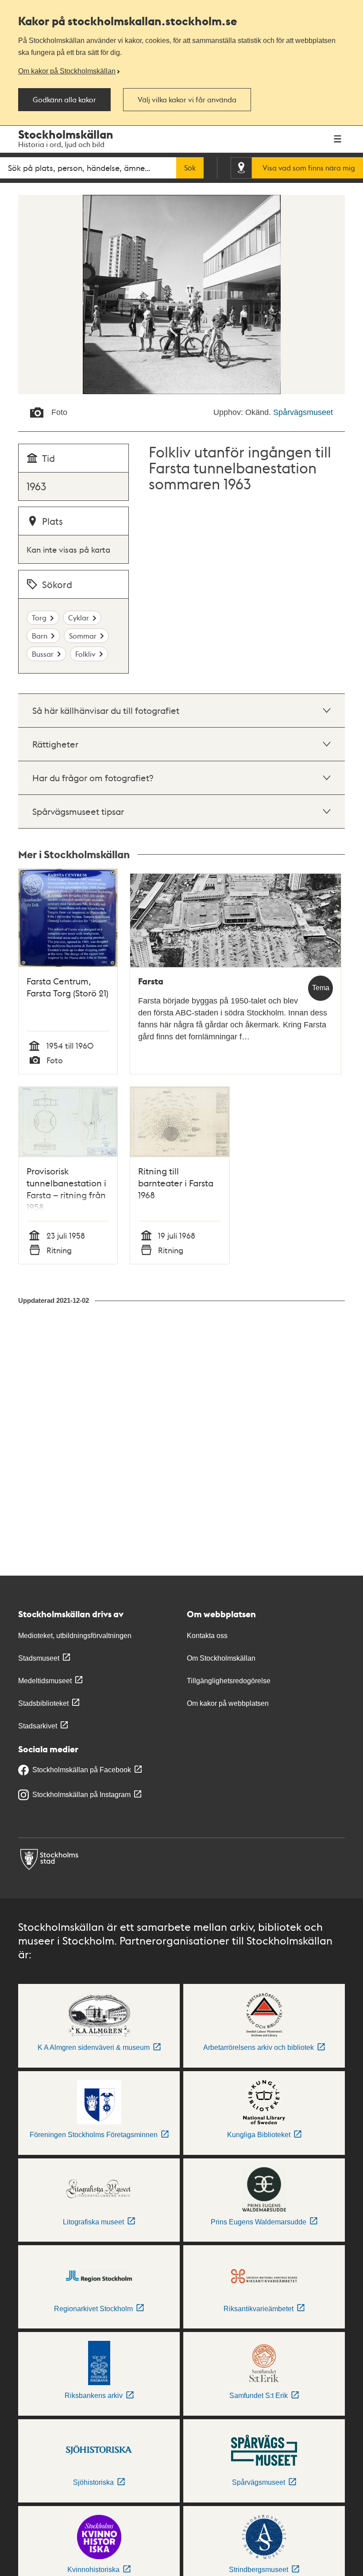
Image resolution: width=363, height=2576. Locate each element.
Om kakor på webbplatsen (228, 1703)
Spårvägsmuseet (303, 412)
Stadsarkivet (38, 1726)
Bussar (43, 654)
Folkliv (85, 654)
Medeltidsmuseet (45, 1681)
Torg (39, 618)
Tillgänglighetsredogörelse (229, 1681)
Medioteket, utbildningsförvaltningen (75, 1636)
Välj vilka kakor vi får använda (187, 100)
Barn (40, 636)
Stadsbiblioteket (43, 1703)
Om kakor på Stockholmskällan (67, 71)
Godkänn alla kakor (64, 100)
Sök (190, 168)
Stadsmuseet (39, 1658)
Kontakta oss (207, 1636)
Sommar (83, 636)
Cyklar (79, 618)
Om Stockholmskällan (221, 1658)
